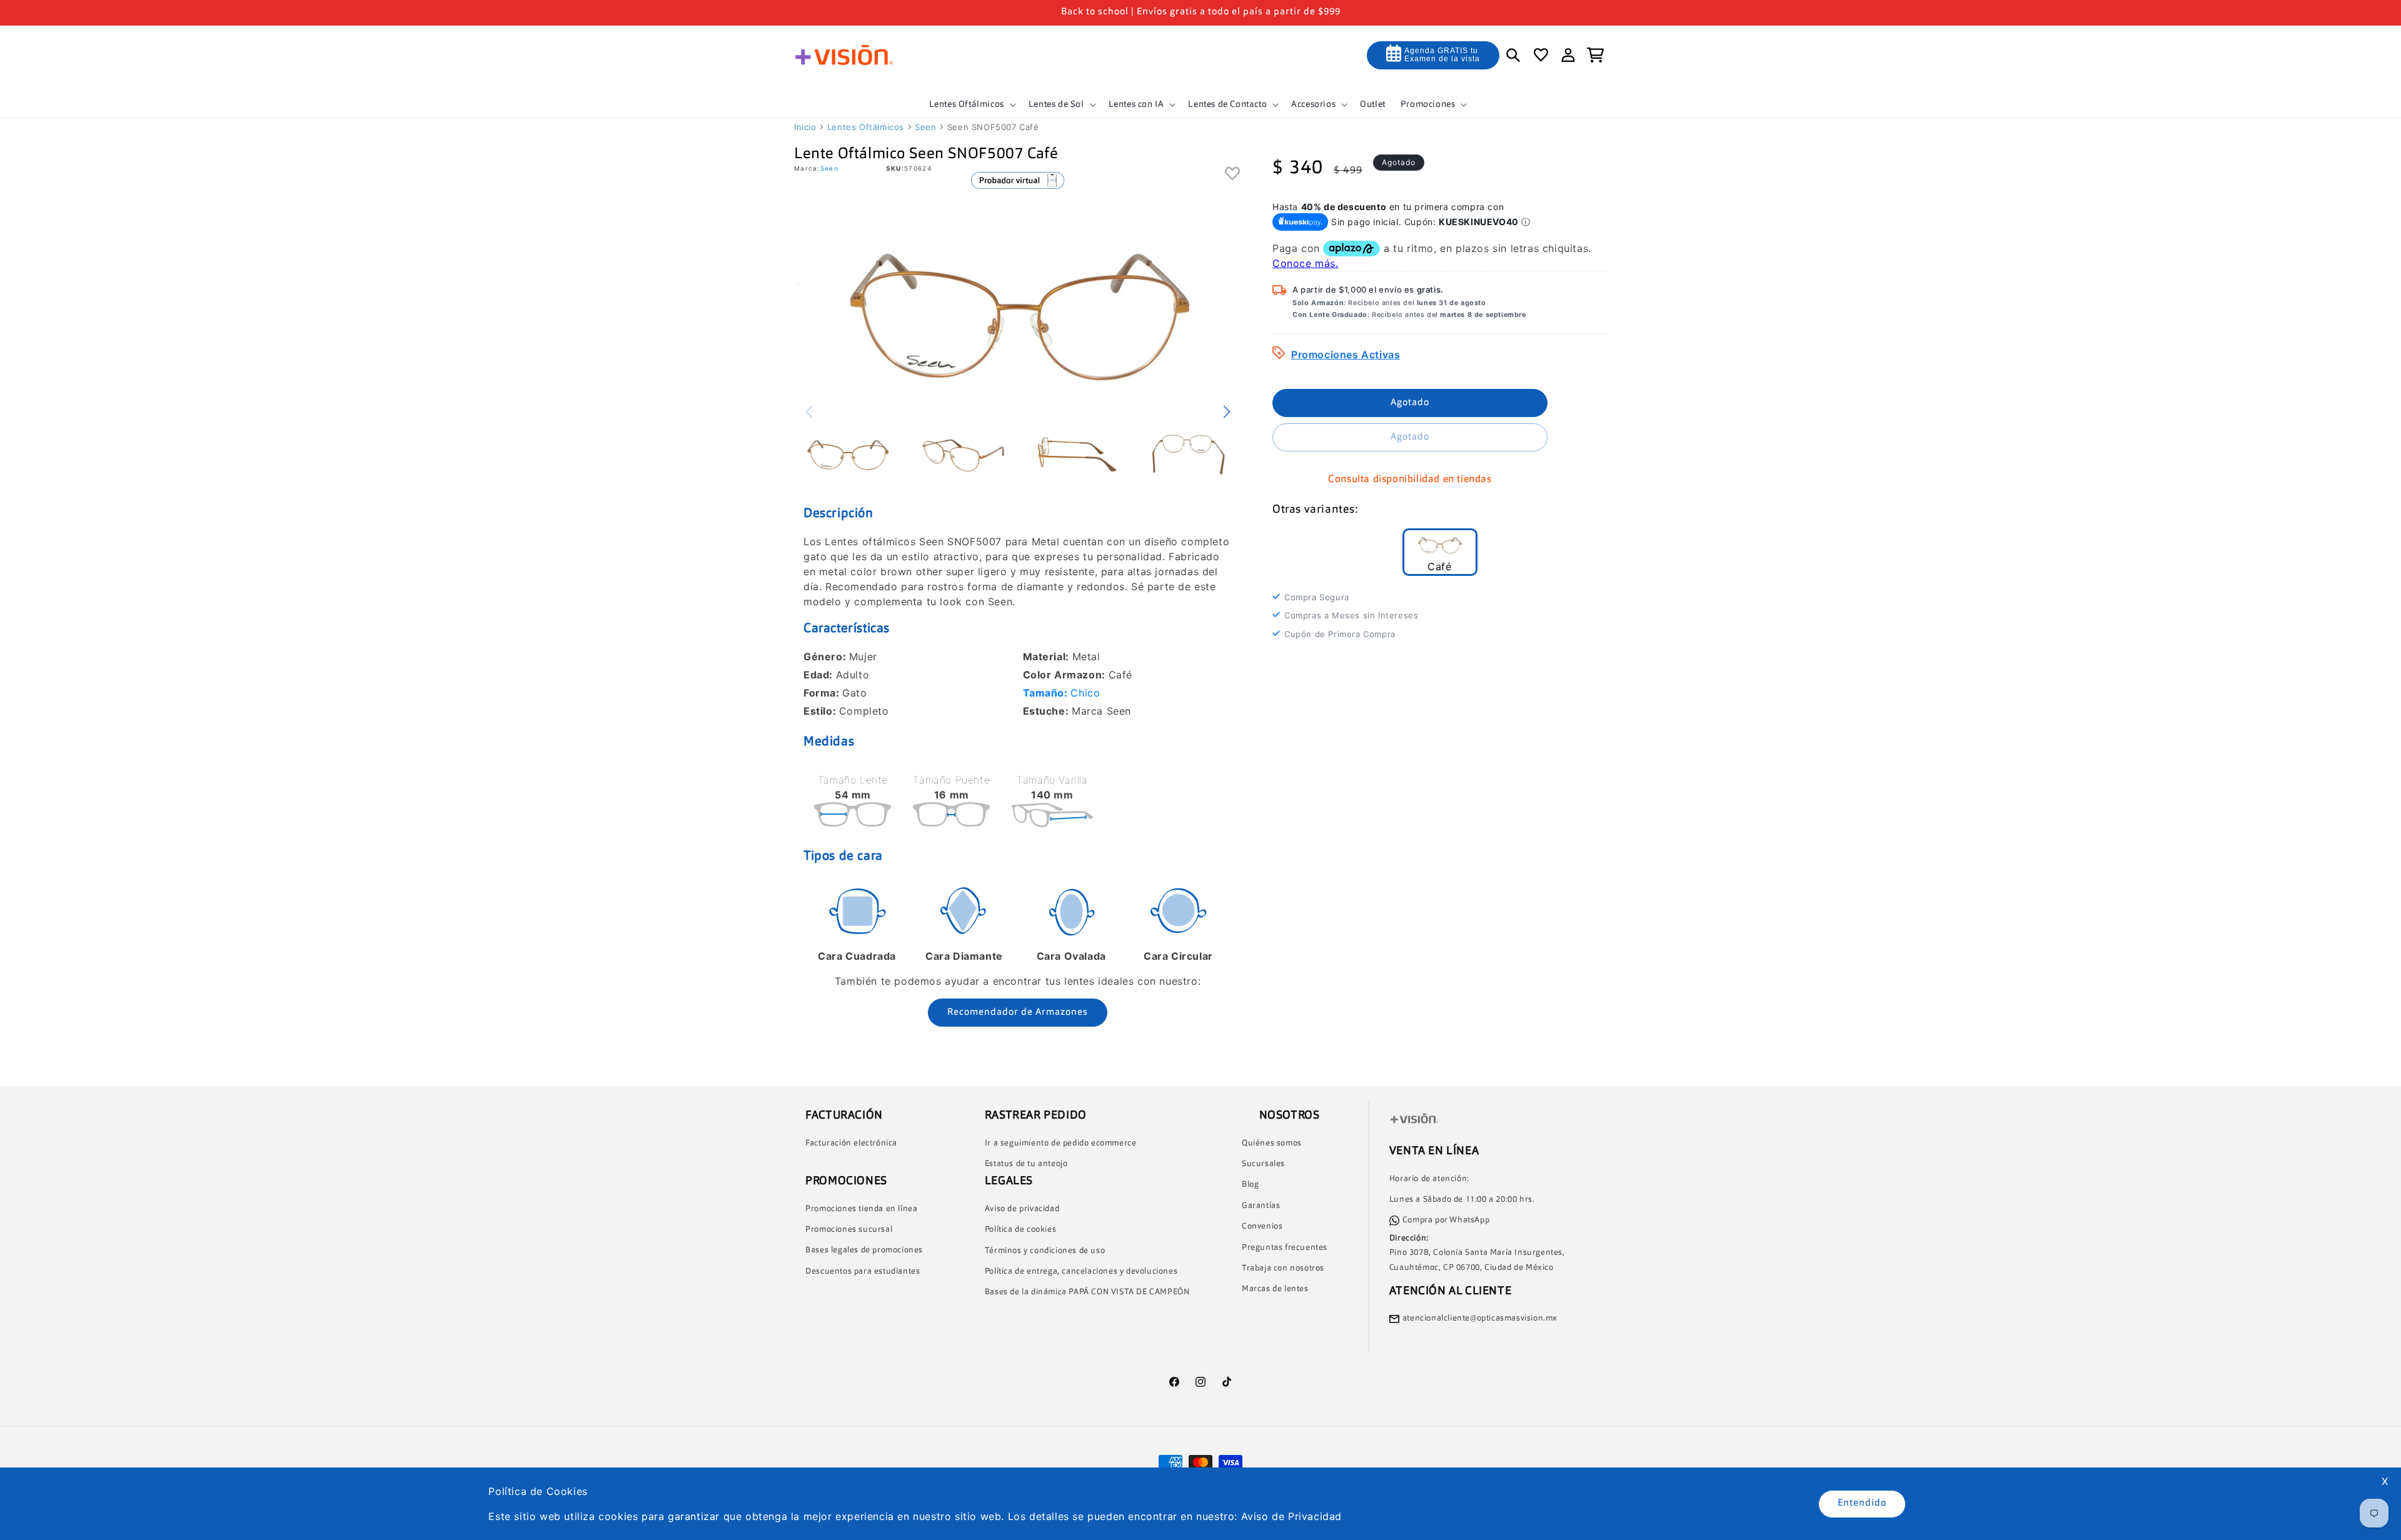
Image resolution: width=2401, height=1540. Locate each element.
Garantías (1261, 1206)
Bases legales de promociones (864, 1250)
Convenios (1262, 1226)
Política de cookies (1020, 1230)
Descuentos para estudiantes (863, 1271)
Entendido (1862, 1503)
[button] (971, 104)
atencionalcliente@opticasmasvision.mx (1480, 1318)
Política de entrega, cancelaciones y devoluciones (1081, 1271)
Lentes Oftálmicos (866, 127)
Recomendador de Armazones (1018, 1013)
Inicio (805, 127)
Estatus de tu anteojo (1026, 1164)
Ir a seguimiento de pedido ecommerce (1061, 1143)
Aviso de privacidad (1022, 1209)
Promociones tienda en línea (861, 1209)
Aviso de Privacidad (1291, 1516)
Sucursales (1263, 1164)
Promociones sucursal (849, 1230)
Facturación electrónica (851, 1143)
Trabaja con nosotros (1283, 1268)
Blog (1250, 1185)
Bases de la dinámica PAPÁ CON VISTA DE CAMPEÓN (1087, 1292)
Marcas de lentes (1275, 1289)
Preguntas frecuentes (1285, 1248)
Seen (925, 127)
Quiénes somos (1272, 1143)
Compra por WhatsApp (1446, 1220)
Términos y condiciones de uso (1045, 1251)
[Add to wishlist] (1233, 174)
